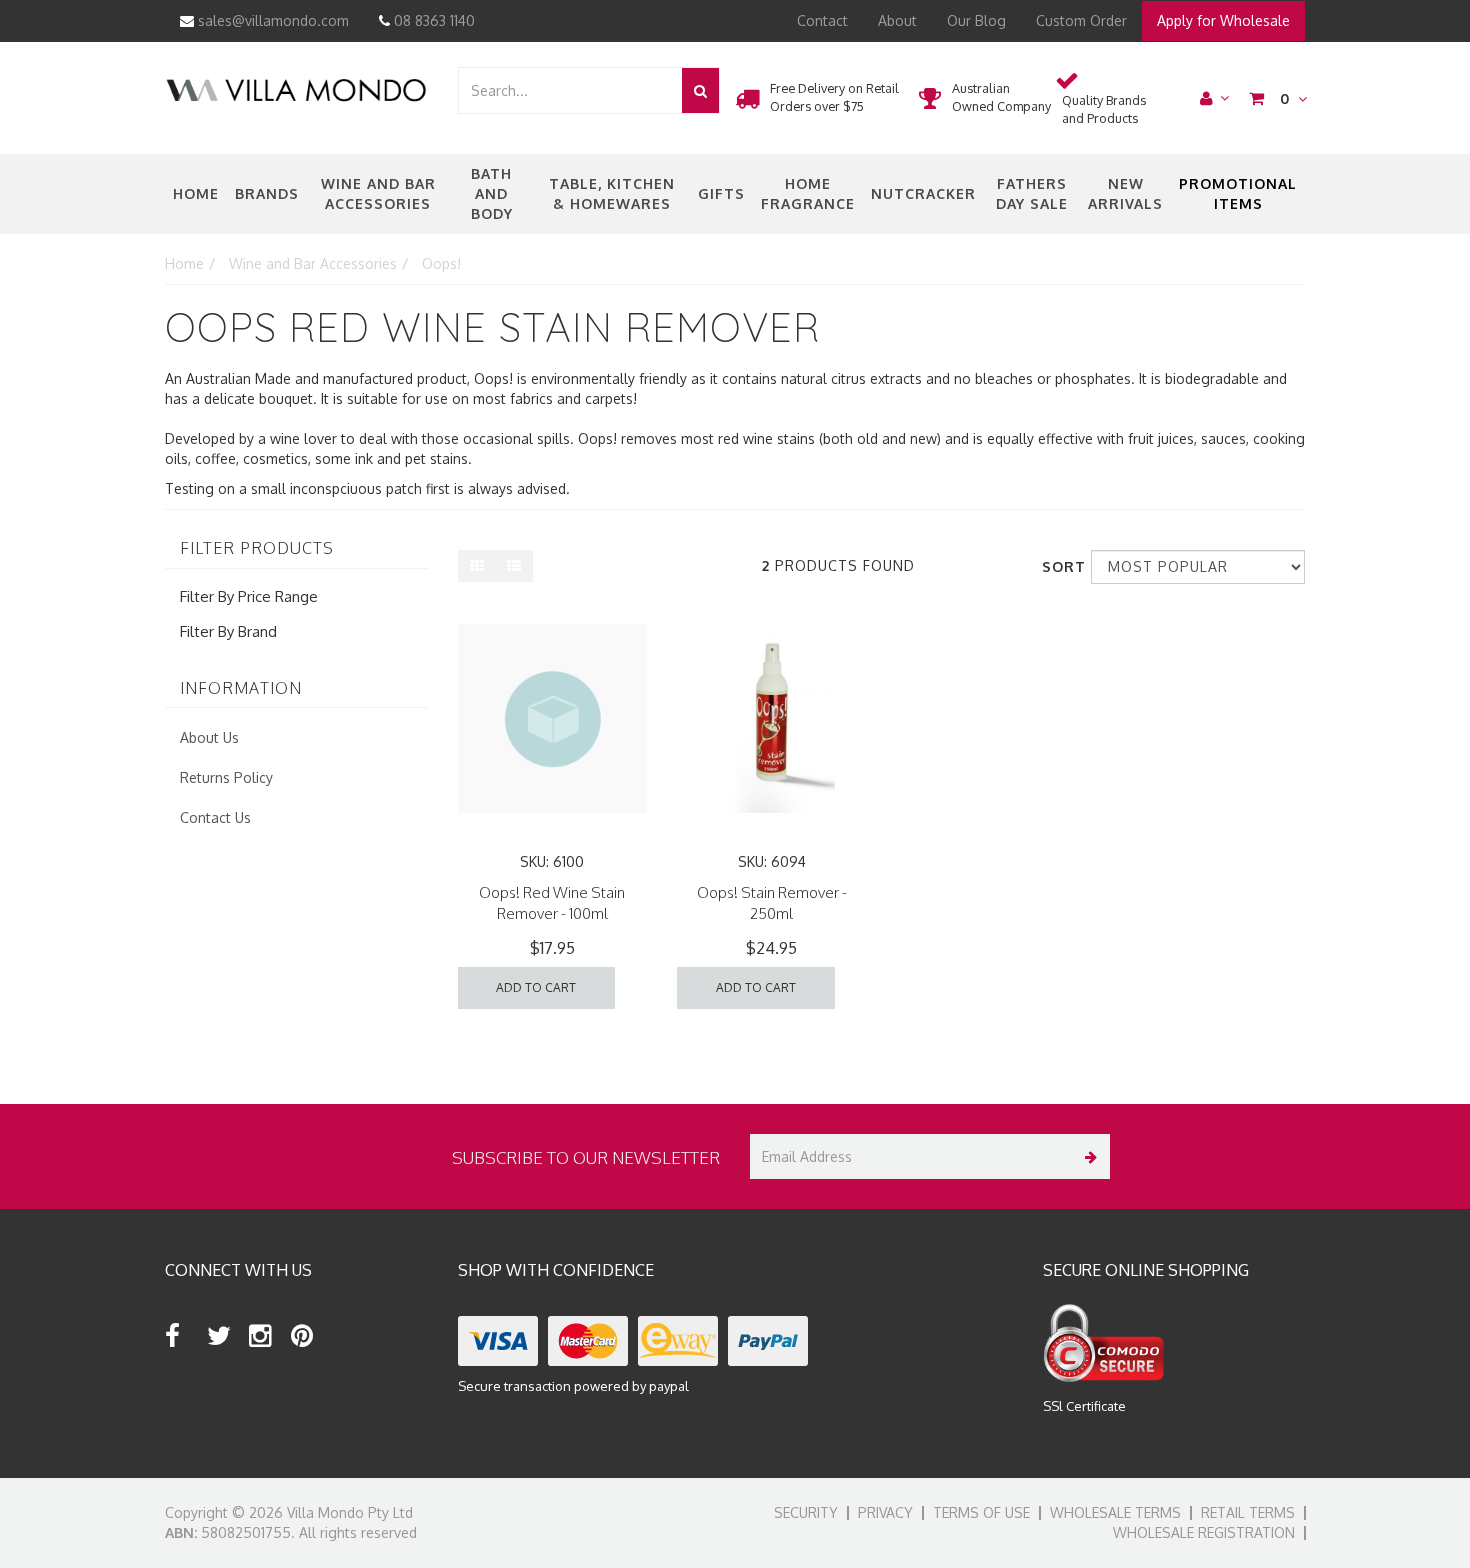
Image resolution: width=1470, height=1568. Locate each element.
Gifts (721, 193)
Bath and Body (492, 193)
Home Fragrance (808, 193)
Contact (822, 20)
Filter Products (257, 549)
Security (806, 1512)
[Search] (700, 90)
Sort (1059, 566)
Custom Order (1081, 20)
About (897, 20)
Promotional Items (1238, 193)
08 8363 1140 (432, 20)
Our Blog (976, 20)
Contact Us (215, 817)
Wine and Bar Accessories (378, 193)
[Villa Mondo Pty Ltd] (296, 88)
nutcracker (923, 193)
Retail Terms (1248, 1512)
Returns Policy (226, 777)
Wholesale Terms (1115, 1512)
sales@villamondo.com (271, 20)
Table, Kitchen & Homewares (612, 193)
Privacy (885, 1512)
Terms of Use (981, 1512)
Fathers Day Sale (1032, 193)
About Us (209, 737)
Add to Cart (536, 987)
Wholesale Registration (1204, 1532)
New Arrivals (1125, 193)
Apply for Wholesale (1223, 20)
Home (196, 193)
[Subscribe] (1087, 1156)
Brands (267, 193)
